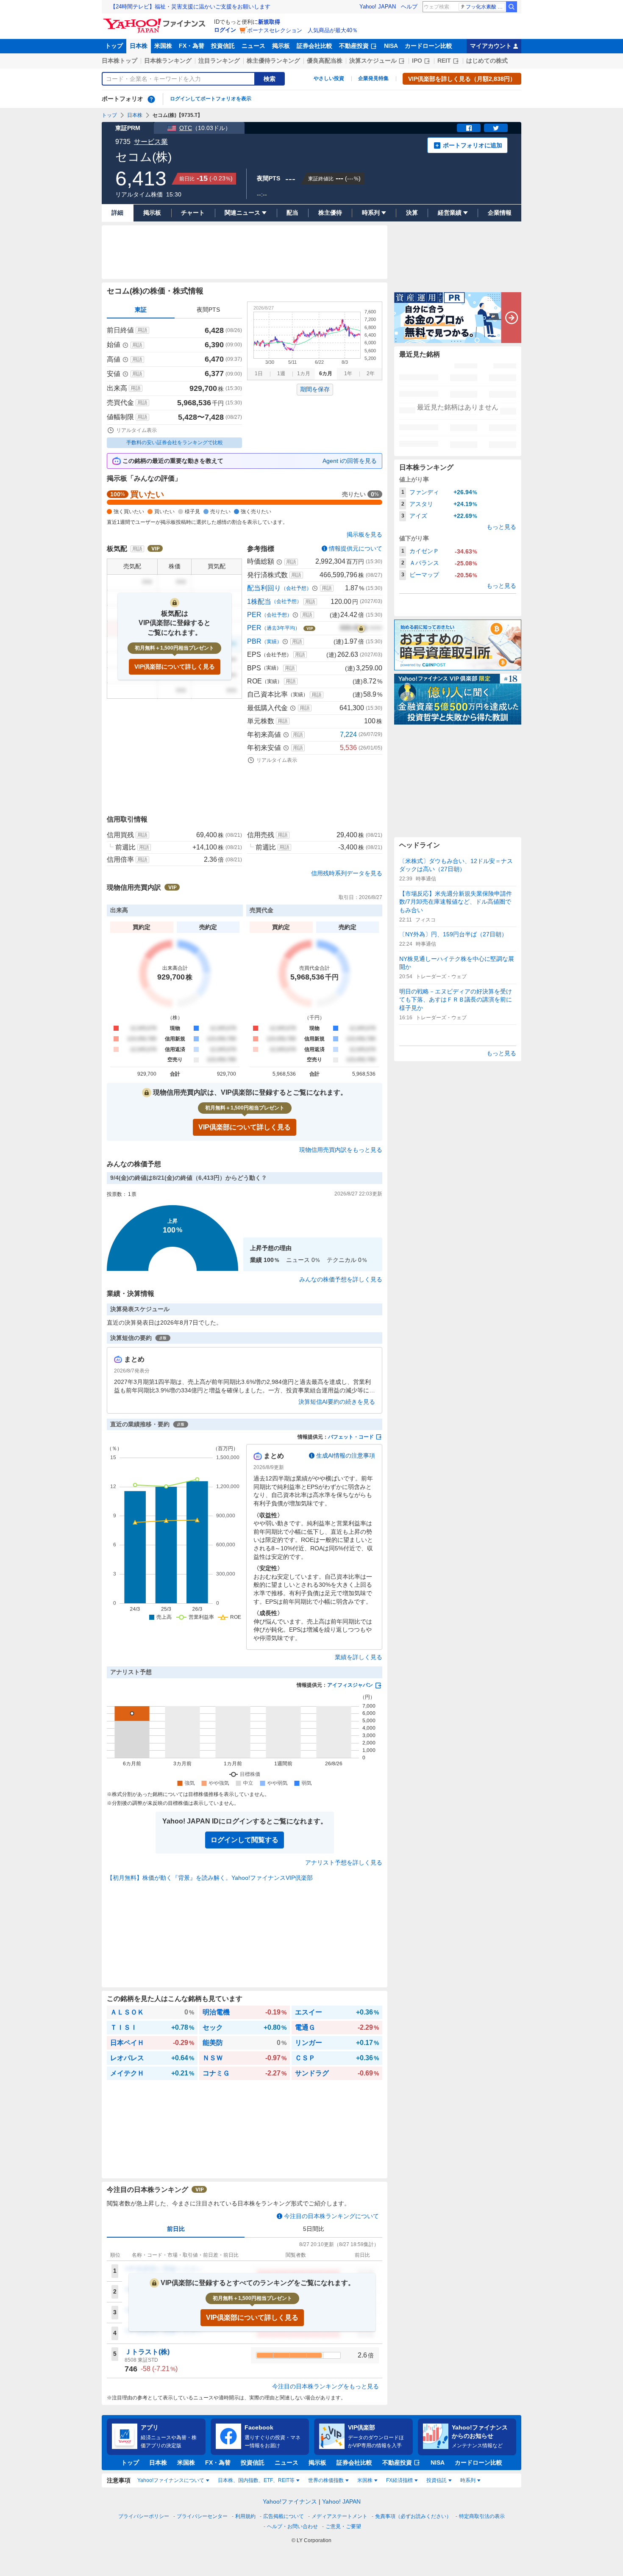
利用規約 (245, 2516)
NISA (391, 46)
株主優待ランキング (273, 61)
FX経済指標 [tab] (399, 2480)
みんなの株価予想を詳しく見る (341, 1279)
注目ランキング (219, 61)
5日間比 (314, 2229)
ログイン (225, 30)
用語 (142, 330)
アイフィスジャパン (350, 1685)
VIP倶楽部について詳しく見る (175, 667)
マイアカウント (491, 46)
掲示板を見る (364, 534)
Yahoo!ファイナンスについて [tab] (171, 2480)
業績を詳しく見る (359, 1657)
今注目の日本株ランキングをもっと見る (325, 2386)
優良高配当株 (325, 61)
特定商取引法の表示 (482, 2516)
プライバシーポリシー (144, 2516)
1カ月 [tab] (304, 374)
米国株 (163, 46)
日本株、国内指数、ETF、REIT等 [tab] (256, 2480)
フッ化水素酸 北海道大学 (485, 7)
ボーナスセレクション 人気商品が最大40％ (302, 30)
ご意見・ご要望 (343, 2526)
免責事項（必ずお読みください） (413, 2516)
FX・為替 (192, 46)
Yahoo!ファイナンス (290, 2501)
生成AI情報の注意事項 (346, 1455)
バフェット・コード (351, 1437)
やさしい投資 (329, 78)
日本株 (139, 46)
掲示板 (281, 46)
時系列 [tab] (468, 2480)
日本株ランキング (168, 61)
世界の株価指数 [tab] (326, 2480)
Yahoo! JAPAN (378, 7)
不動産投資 (354, 46)
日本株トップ (120, 61)
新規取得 (269, 22)
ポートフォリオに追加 (473, 145)
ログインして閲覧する (245, 1840)
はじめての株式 (487, 61)
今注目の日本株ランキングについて (331, 2216)
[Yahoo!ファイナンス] (156, 21)
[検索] (512, 7)
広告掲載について (284, 2516)
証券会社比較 (314, 46)
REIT (444, 61)
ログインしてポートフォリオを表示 (211, 99)
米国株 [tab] (365, 2480)
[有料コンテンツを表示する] (361, 628)
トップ (114, 46)
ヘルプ (409, 7)
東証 (141, 310)
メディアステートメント (339, 2516)
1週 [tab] (281, 374)
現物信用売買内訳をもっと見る (341, 1150)
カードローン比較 (428, 46)
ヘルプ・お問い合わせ (292, 2526)
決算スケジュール (373, 61)
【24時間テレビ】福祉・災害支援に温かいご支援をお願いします (190, 7)
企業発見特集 (373, 78)
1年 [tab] (348, 374)
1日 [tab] (259, 374)
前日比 (176, 2229)
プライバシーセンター (202, 2516)
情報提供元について (356, 548)
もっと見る (501, 527)
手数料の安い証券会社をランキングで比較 (175, 443)
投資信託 (223, 46)
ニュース (253, 46)
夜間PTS (208, 310)
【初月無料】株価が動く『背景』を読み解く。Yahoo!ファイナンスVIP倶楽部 (210, 1878)
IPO (417, 61)
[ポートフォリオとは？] (151, 99)
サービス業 (151, 142)
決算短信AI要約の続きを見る (337, 1402)
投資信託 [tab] (437, 2480)
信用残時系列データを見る (347, 873)
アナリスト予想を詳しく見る (344, 1862)
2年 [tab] (371, 374)
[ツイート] (496, 128)
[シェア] (469, 128)
